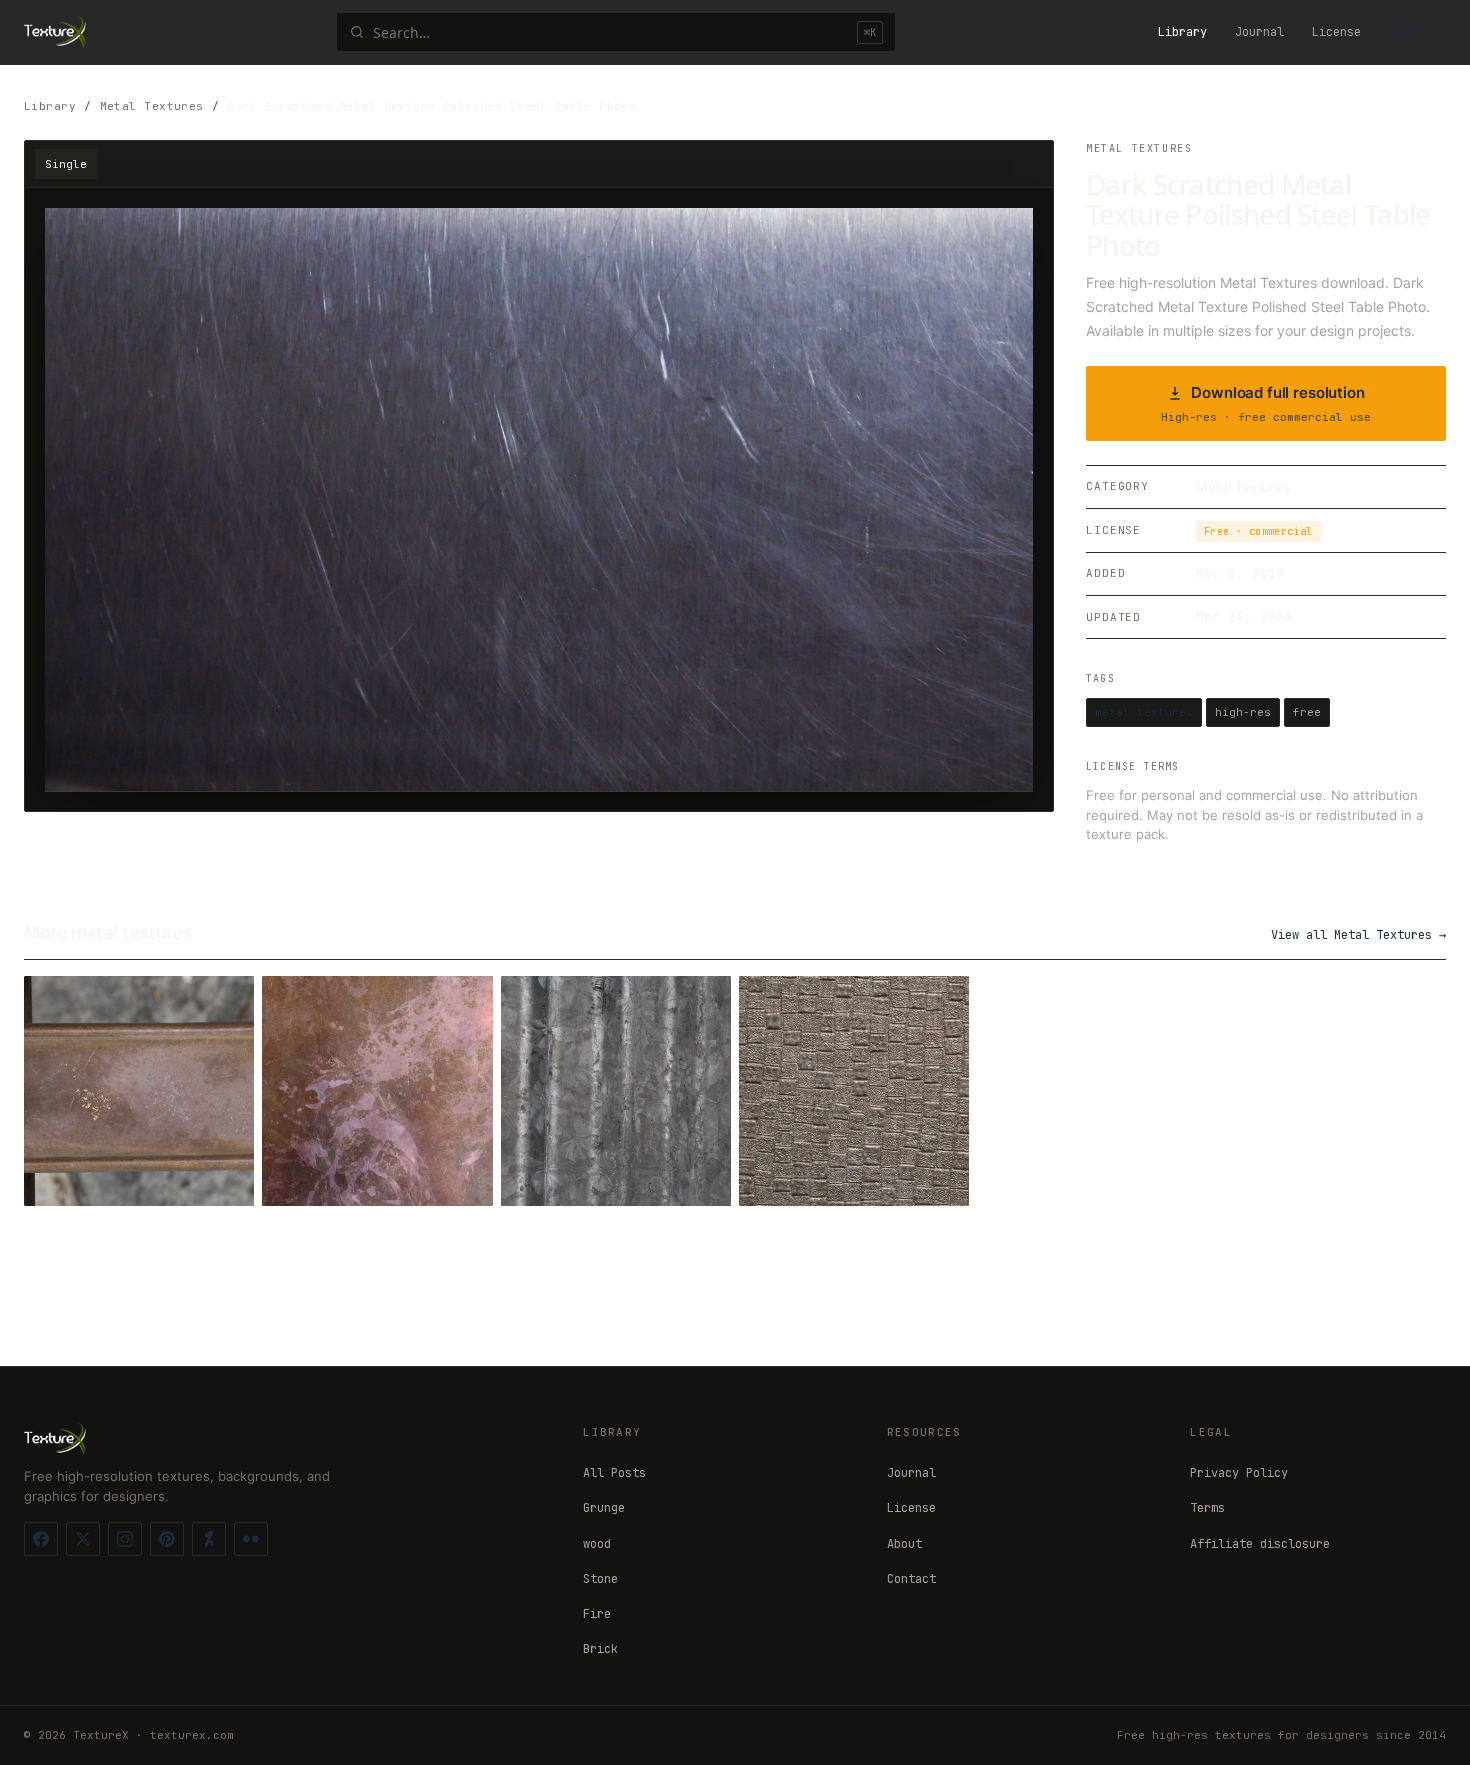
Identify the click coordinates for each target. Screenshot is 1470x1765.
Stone (600, 1579)
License (1336, 32)
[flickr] (251, 1539)
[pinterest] (167, 1539)
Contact (911, 1579)
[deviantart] (209, 1539)
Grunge (604, 1508)
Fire (597, 1614)
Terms (1207, 1508)
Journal (1259, 32)
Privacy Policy (1239, 1473)
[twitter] (83, 1539)
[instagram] (125, 1539)
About (904, 1544)
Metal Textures (152, 106)
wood (597, 1544)
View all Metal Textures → (1358, 935)
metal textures (1144, 712)
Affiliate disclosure (1260, 1544)
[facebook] (41, 1539)
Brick (600, 1649)
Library (1182, 32)
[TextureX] (55, 32)
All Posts (614, 1473)
